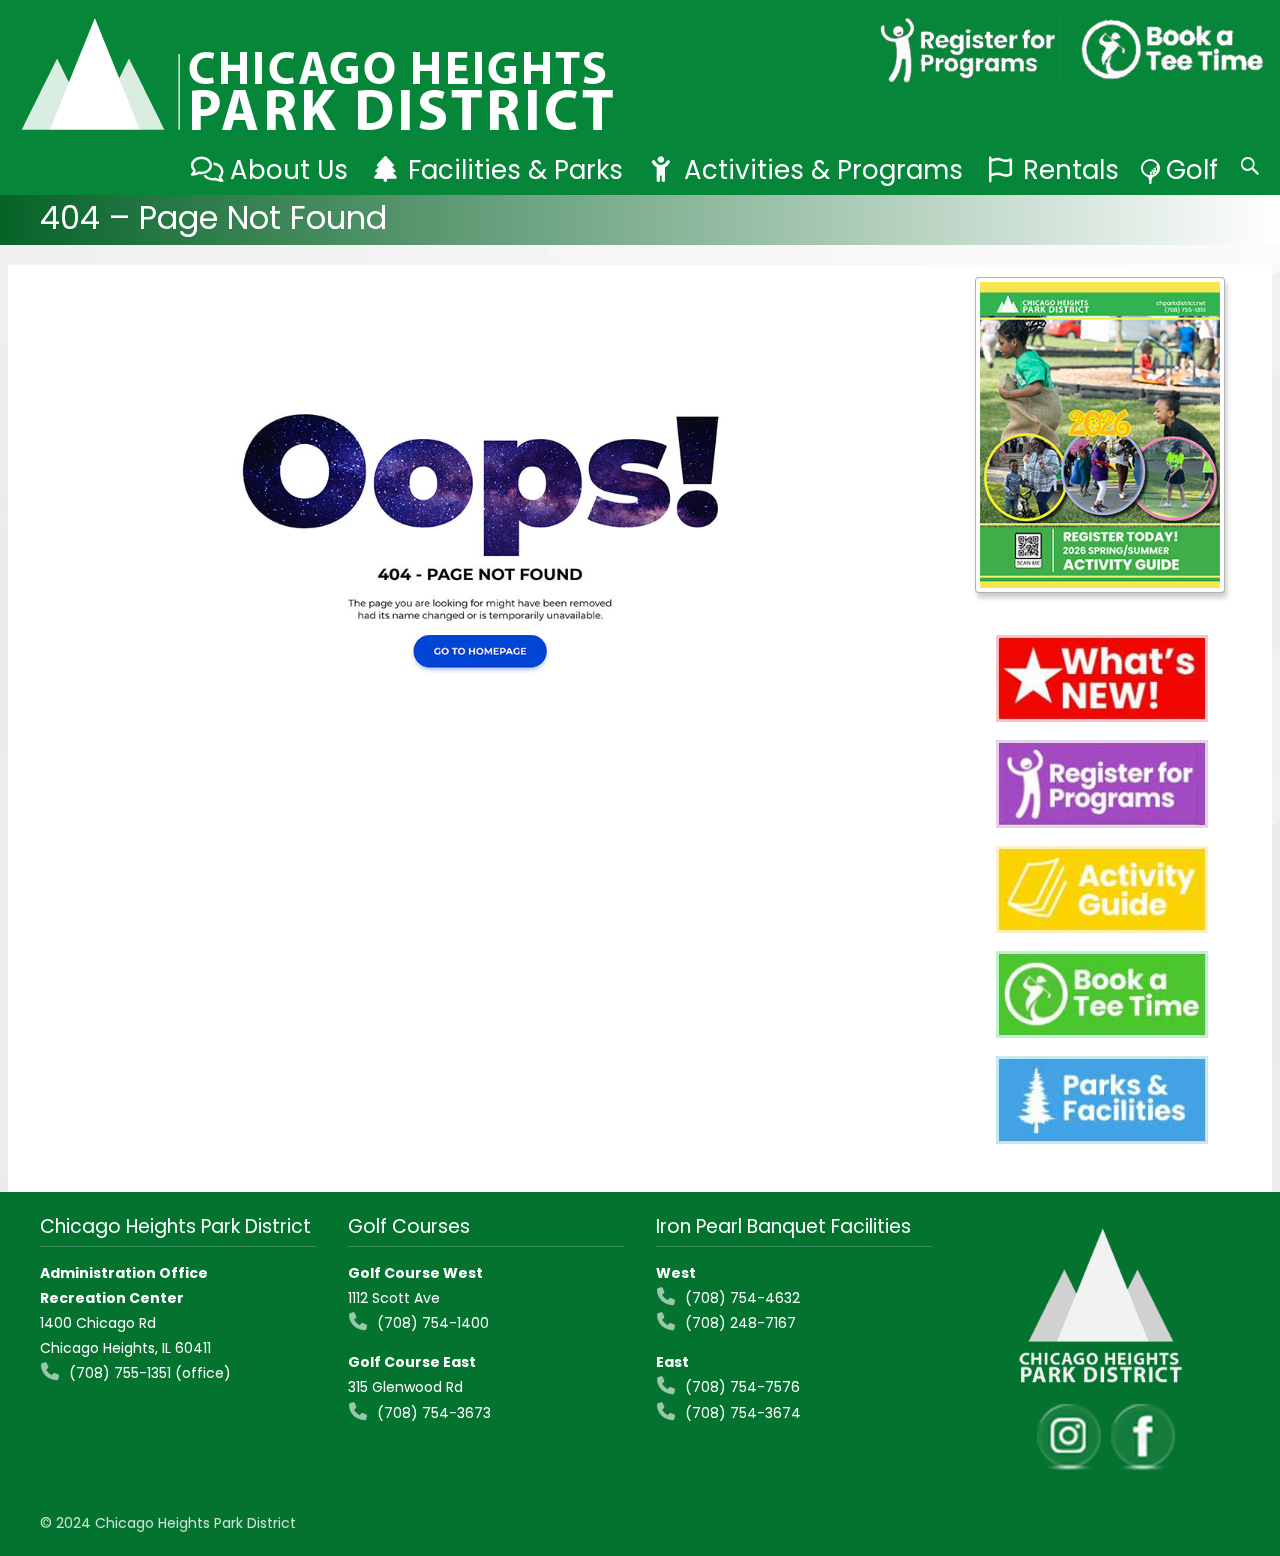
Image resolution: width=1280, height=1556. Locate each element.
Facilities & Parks (515, 170)
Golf (1192, 170)
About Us (289, 170)
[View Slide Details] (1100, 435)
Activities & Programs (823, 170)
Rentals (1071, 170)
